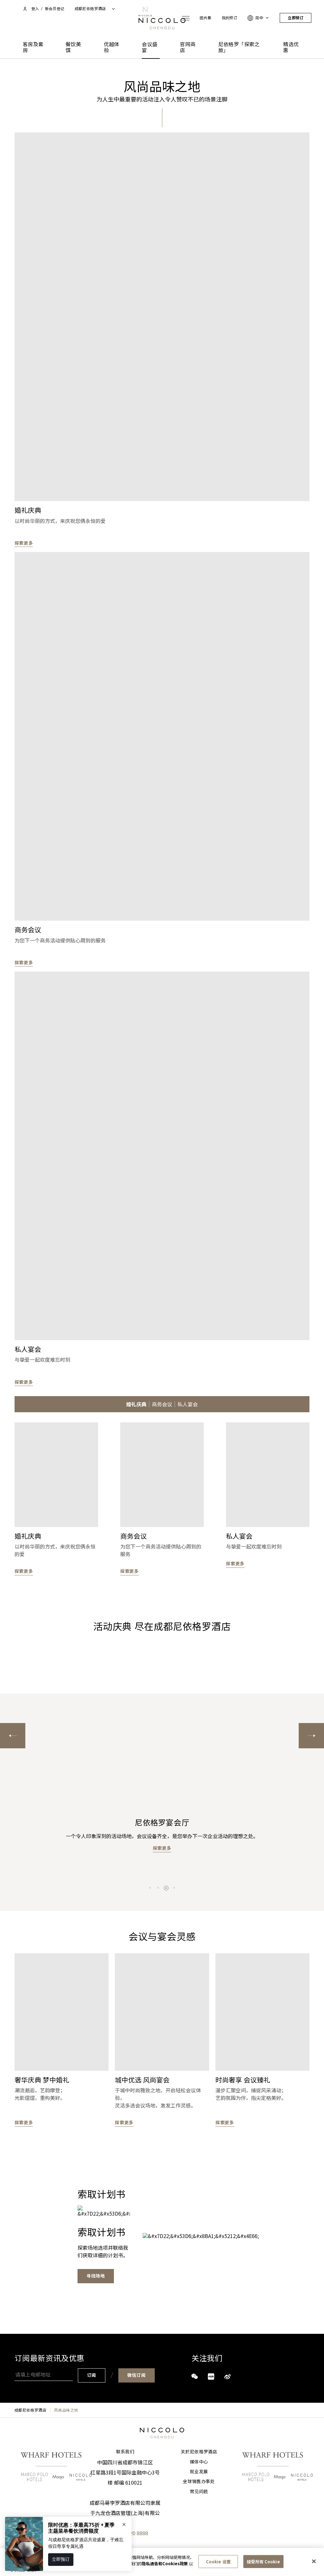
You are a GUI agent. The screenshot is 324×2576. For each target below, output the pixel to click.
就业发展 (199, 2472)
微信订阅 (137, 2375)
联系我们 (125, 2452)
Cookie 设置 (218, 2561)
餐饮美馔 (73, 47)
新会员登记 (55, 9)
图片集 (206, 18)
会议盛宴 (150, 47)
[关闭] (314, 2561)
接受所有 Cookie (263, 2561)
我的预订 (230, 18)
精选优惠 (291, 47)
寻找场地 (96, 2276)
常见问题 (199, 2492)
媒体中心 (199, 2462)
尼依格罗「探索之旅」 (239, 47)
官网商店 (188, 47)
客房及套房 (33, 47)
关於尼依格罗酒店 (199, 2452)
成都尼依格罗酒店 (31, 2410)
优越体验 (112, 47)
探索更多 (24, 543)
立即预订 (296, 18)
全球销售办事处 (199, 2481)
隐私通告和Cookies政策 (165, 2564)
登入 (35, 9)
